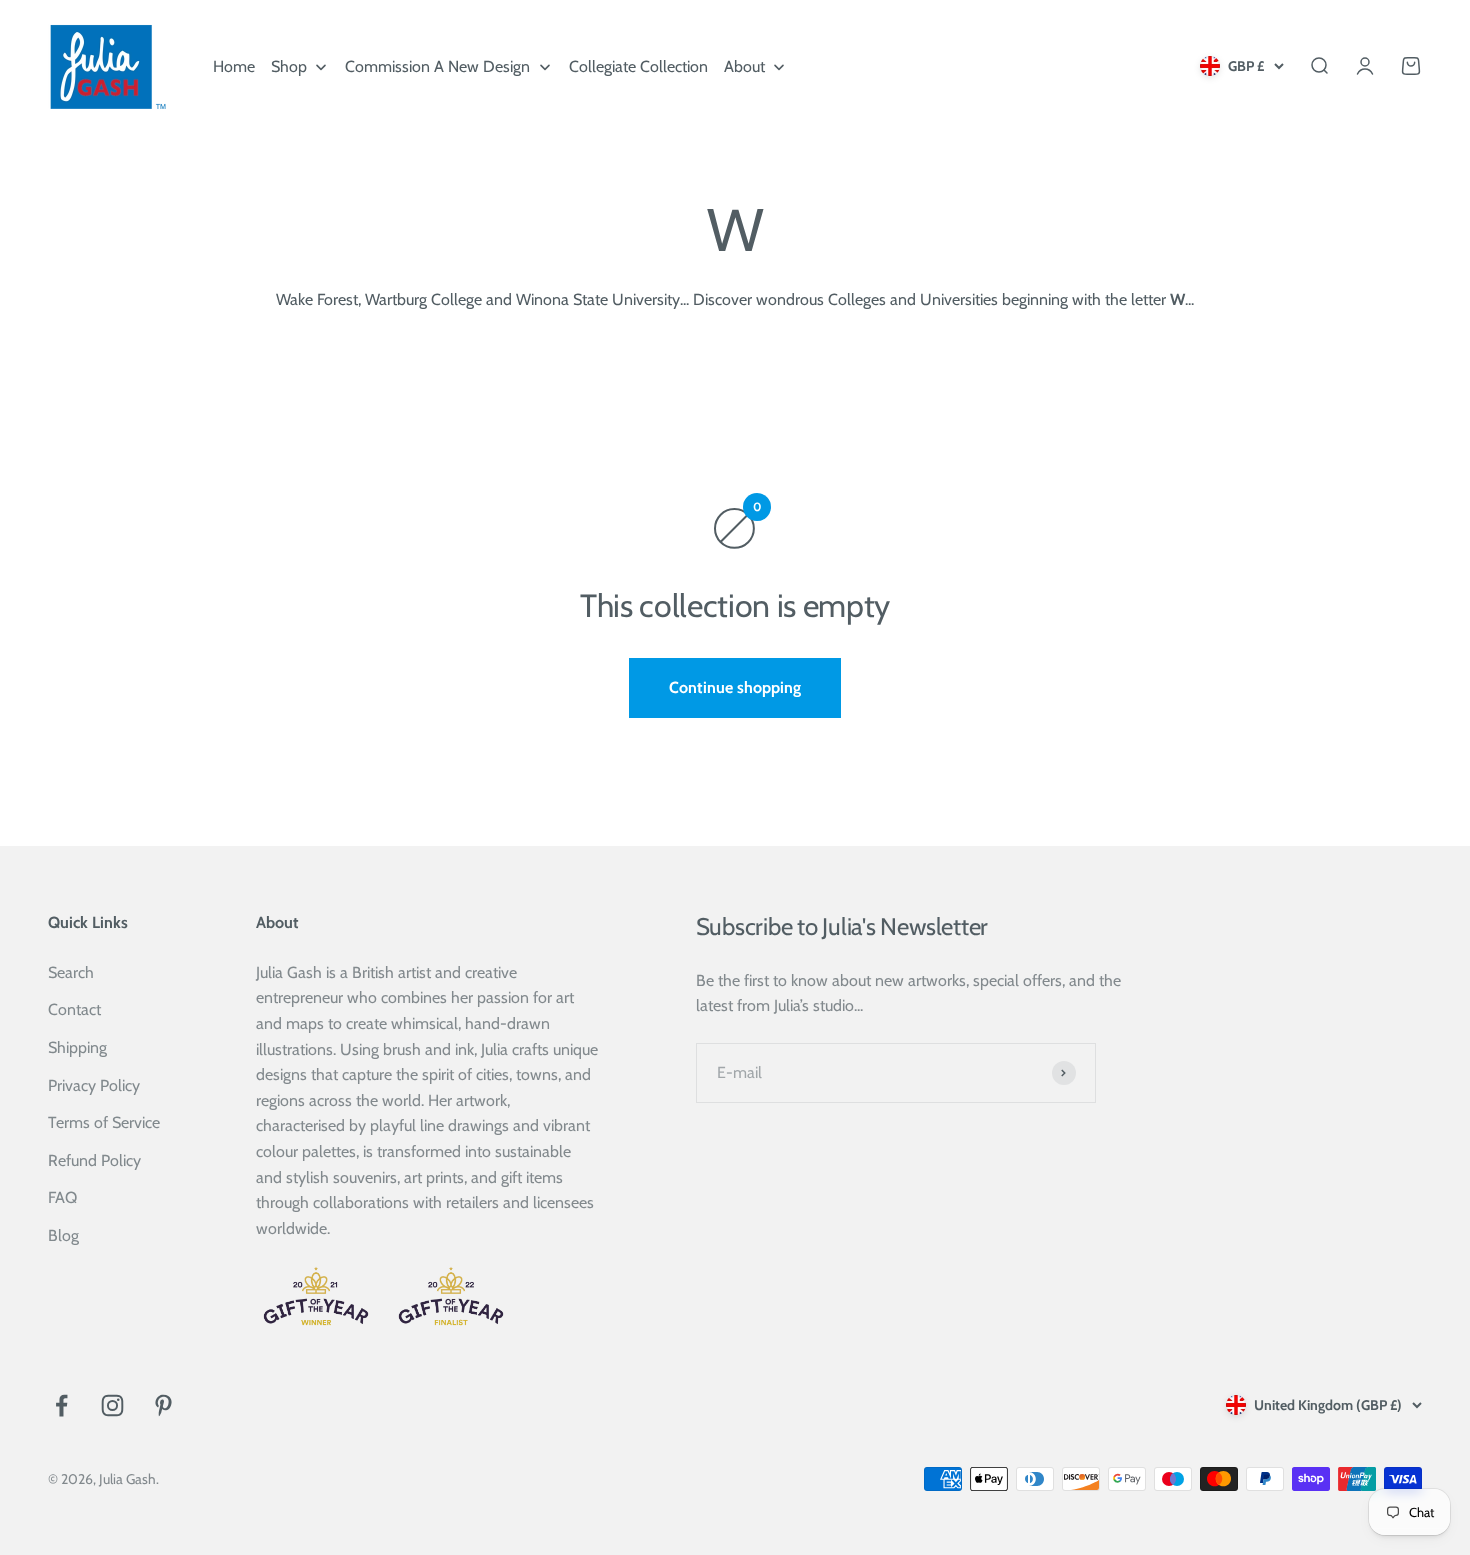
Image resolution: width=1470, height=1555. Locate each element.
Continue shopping (735, 687)
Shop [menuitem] (289, 66)
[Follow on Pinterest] (163, 1405)
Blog (63, 1235)
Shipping (77, 1047)
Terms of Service (104, 1122)
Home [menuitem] (234, 66)
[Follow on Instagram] (112, 1405)
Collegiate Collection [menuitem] (638, 66)
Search (71, 972)
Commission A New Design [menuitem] (437, 66)
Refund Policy (94, 1160)
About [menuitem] (744, 66)
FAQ (62, 1197)
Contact (74, 1009)
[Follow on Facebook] (61, 1405)
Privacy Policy (94, 1085)
